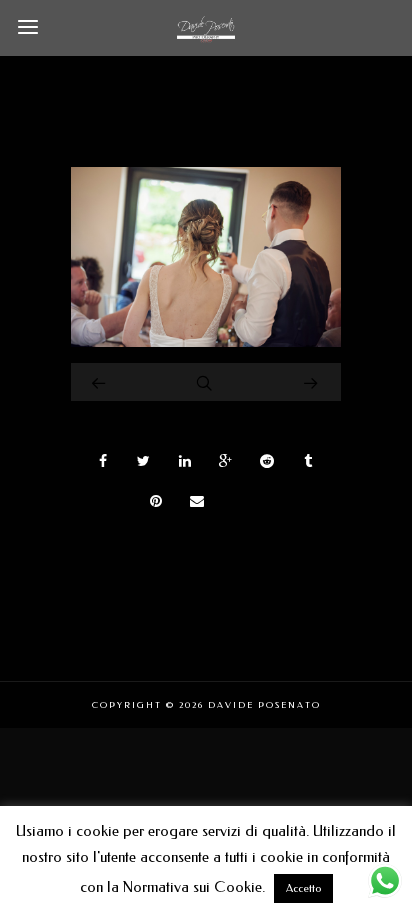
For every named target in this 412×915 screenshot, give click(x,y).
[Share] (103, 461)
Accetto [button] (303, 888)
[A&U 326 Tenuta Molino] (206, 342)
